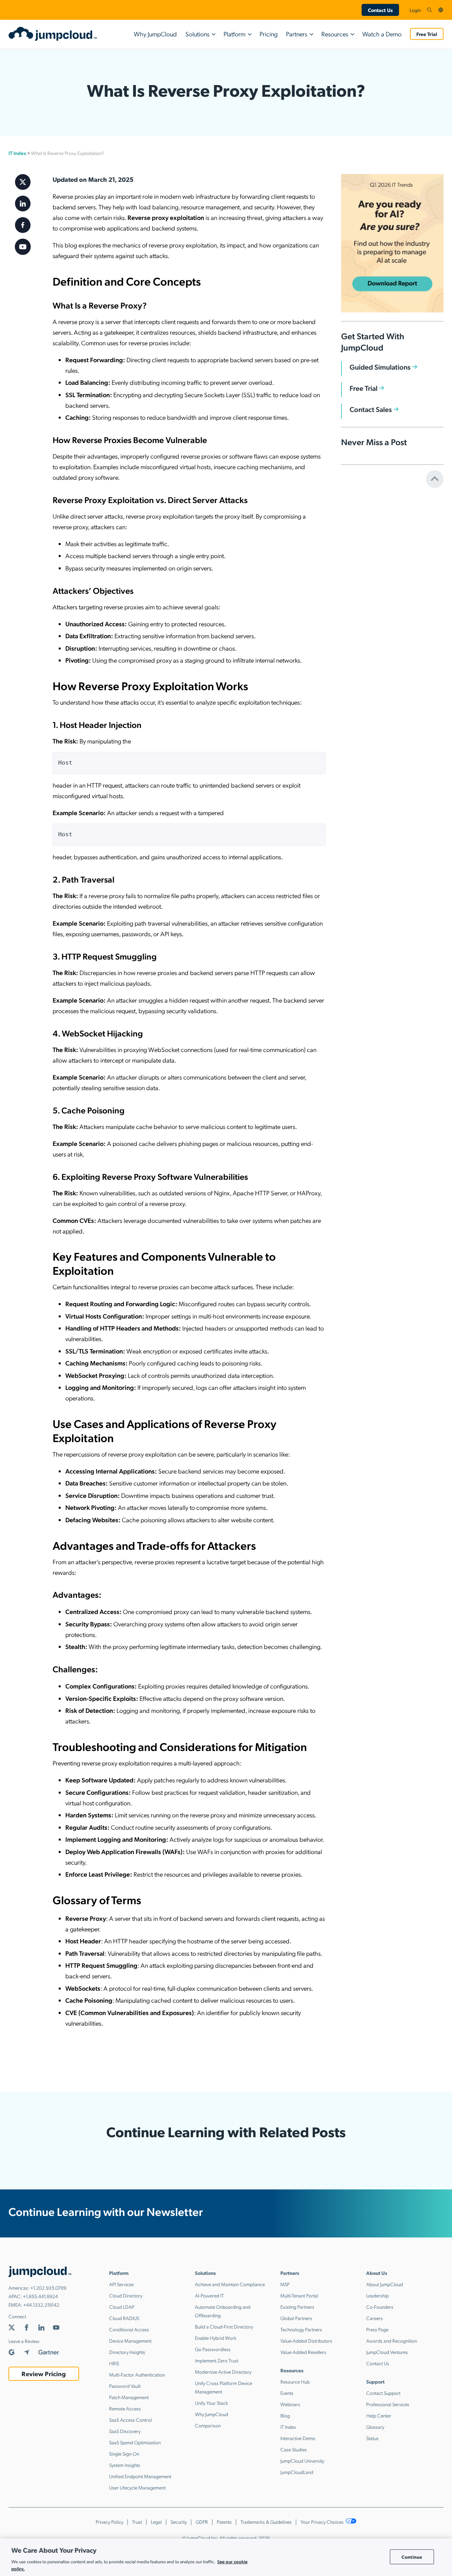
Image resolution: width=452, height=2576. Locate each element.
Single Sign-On (124, 2454)
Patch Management (129, 2397)
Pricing (269, 34)
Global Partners (296, 2318)
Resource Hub (295, 2381)
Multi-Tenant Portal (299, 2295)
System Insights (125, 2465)
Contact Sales (371, 409)
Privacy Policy (109, 2522)
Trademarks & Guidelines (266, 2522)
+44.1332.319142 (41, 2305)
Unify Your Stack (212, 2403)
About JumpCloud (385, 2284)
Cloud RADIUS (124, 2318)
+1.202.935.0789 (48, 2288)
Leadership (377, 2295)
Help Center (379, 2415)
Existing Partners (297, 2307)
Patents (224, 2522)
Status (372, 2438)
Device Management (130, 2341)
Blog (285, 2415)
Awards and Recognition (392, 2341)
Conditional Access (129, 2329)
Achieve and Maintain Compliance (230, 2284)
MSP (285, 2284)
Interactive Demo (298, 2438)
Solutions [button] (197, 34)
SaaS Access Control (130, 2420)
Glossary (375, 2427)
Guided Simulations (380, 367)
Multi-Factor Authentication (137, 2374)
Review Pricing (44, 2374)
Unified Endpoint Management (140, 2476)
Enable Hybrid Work (216, 2338)
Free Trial (427, 34)
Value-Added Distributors (306, 2341)
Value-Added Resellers (303, 2352)
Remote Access (125, 2408)
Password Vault (125, 2386)
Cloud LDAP (122, 2307)
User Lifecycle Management (137, 2487)
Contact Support (383, 2393)
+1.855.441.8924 (40, 2296)
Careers (374, 2318)
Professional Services (388, 2404)
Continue (412, 2557)
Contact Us (380, 10)
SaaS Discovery (125, 2431)
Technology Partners (301, 2329)
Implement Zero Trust (217, 2360)
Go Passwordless (213, 2349)
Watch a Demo (382, 34)
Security (179, 2522)
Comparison (208, 2425)
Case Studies (294, 2449)
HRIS (114, 2363)
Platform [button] (234, 34)
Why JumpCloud (155, 34)
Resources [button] (335, 34)
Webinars (290, 2404)
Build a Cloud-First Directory (224, 2326)
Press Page (377, 2329)
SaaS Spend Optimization (135, 2442)
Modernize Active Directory (223, 2372)
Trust (137, 2522)
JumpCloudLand (297, 2472)
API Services (121, 2284)
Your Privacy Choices (323, 2522)
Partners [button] (297, 34)
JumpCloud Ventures (387, 2352)
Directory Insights (127, 2352)
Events (287, 2393)
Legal (156, 2522)
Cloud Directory (126, 2295)
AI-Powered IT (209, 2295)
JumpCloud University (302, 2461)
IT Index (17, 153)
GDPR (202, 2522)
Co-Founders (380, 2307)
